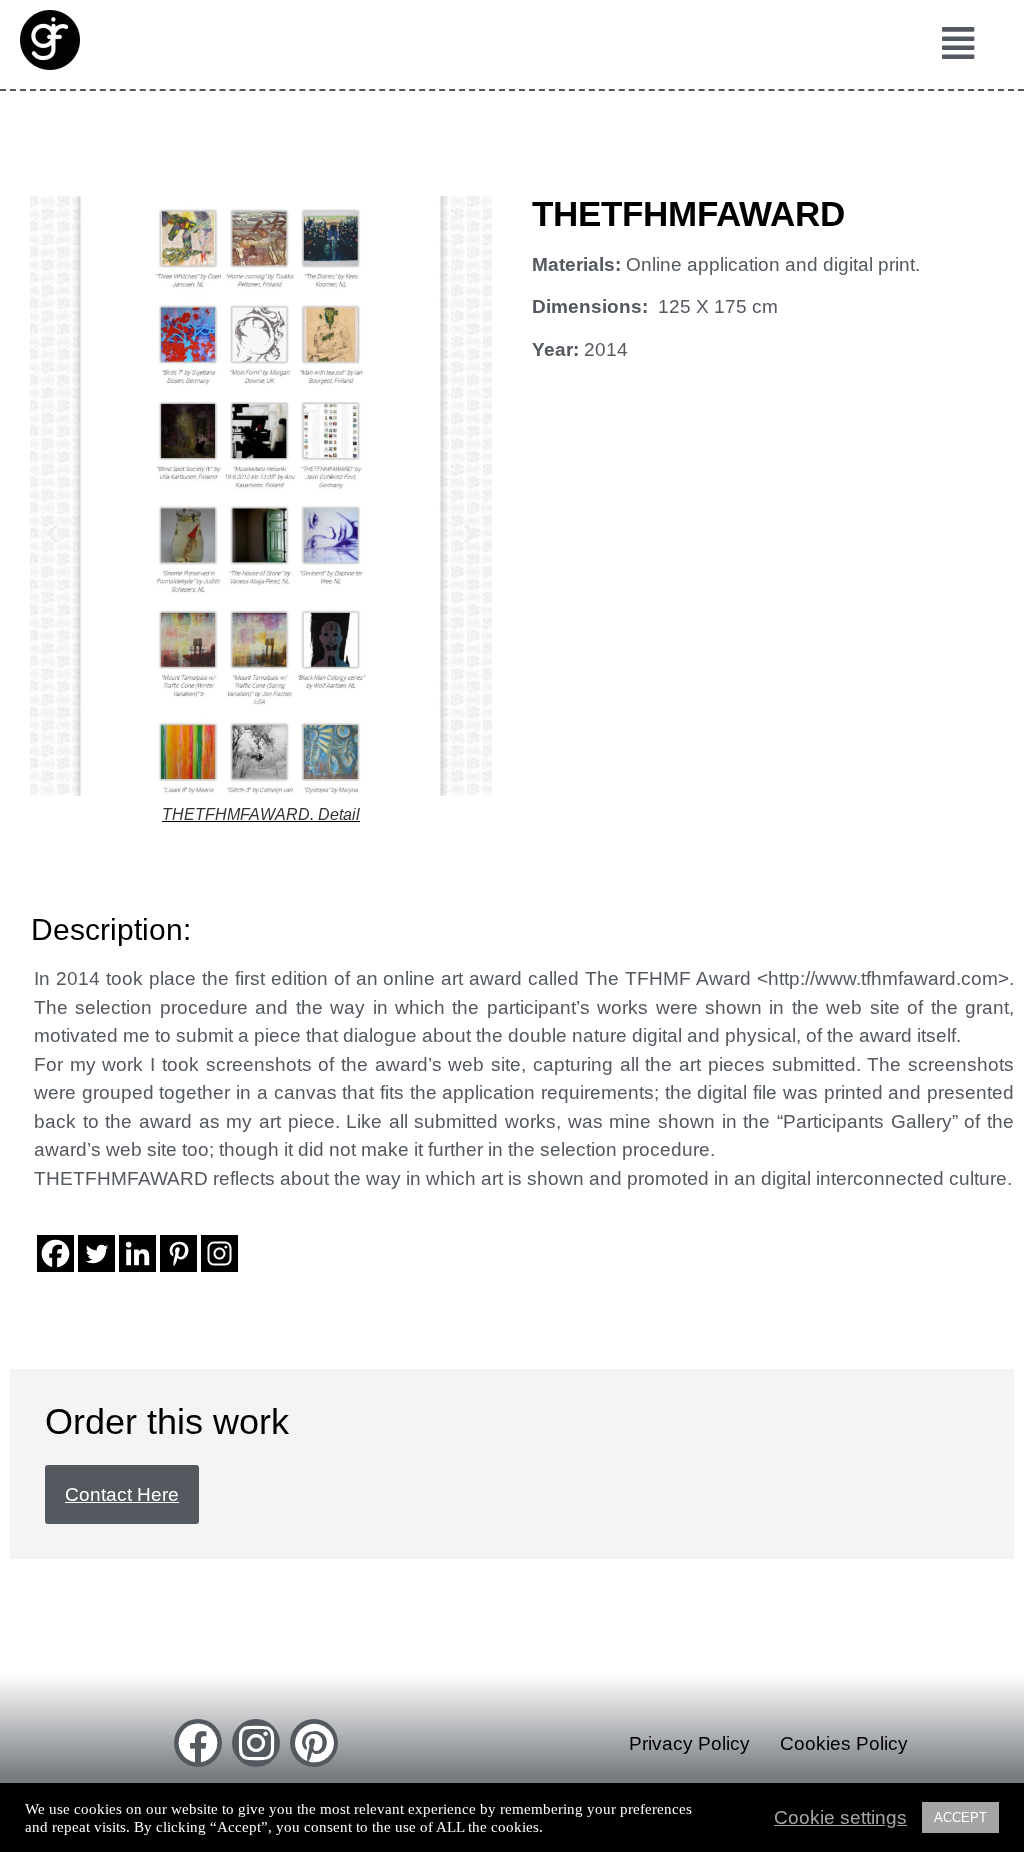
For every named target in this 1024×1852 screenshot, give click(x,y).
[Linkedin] (137, 1253)
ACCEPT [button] (960, 1817)
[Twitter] (96, 1253)
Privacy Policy (689, 1743)
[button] (957, 44)
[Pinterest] (178, 1253)
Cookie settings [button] (840, 1818)
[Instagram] (219, 1253)
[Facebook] (55, 1253)
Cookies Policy (844, 1743)
